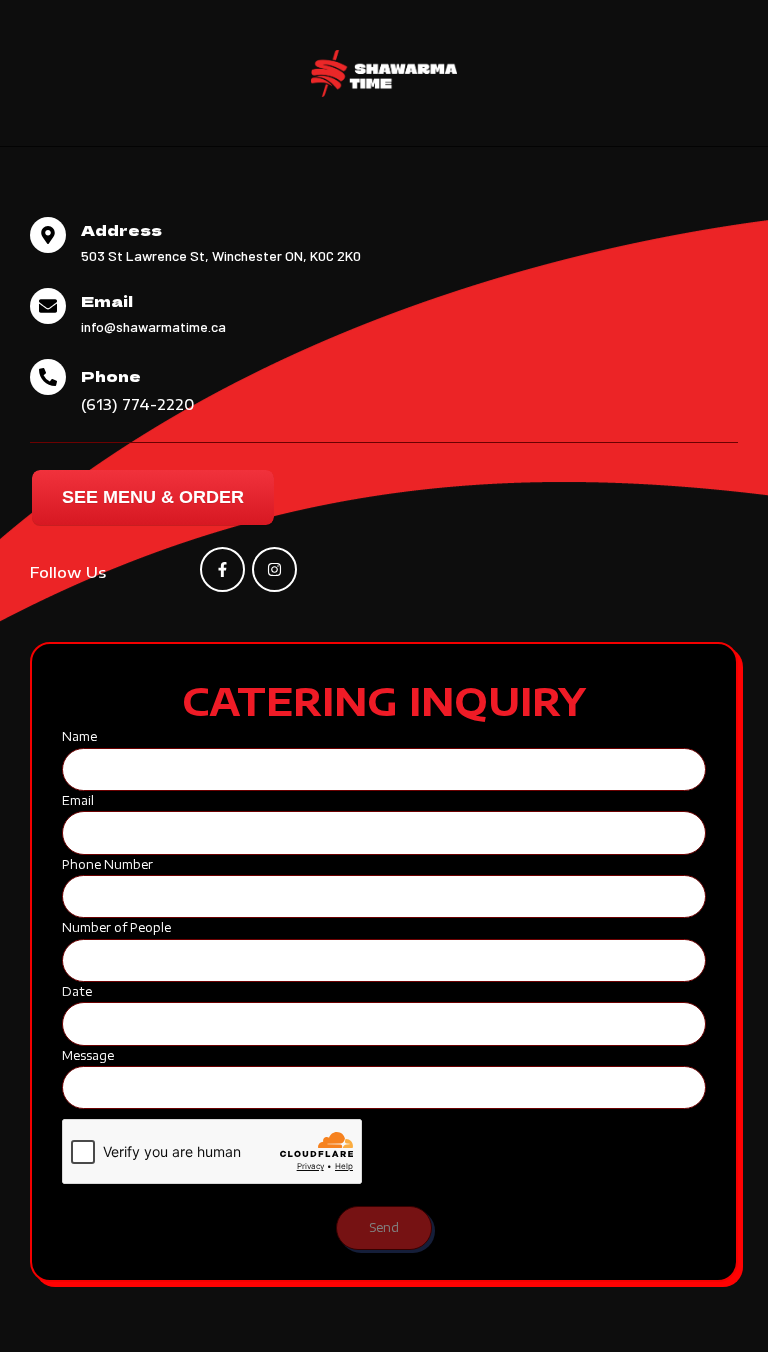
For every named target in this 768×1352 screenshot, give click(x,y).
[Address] (48, 235)
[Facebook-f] (222, 569)
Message (88, 1055)
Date (77, 991)
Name (79, 736)
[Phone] (48, 377)
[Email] (48, 306)
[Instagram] (274, 569)
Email (107, 300)
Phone (111, 375)
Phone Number (107, 864)
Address (121, 229)
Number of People (116, 927)
